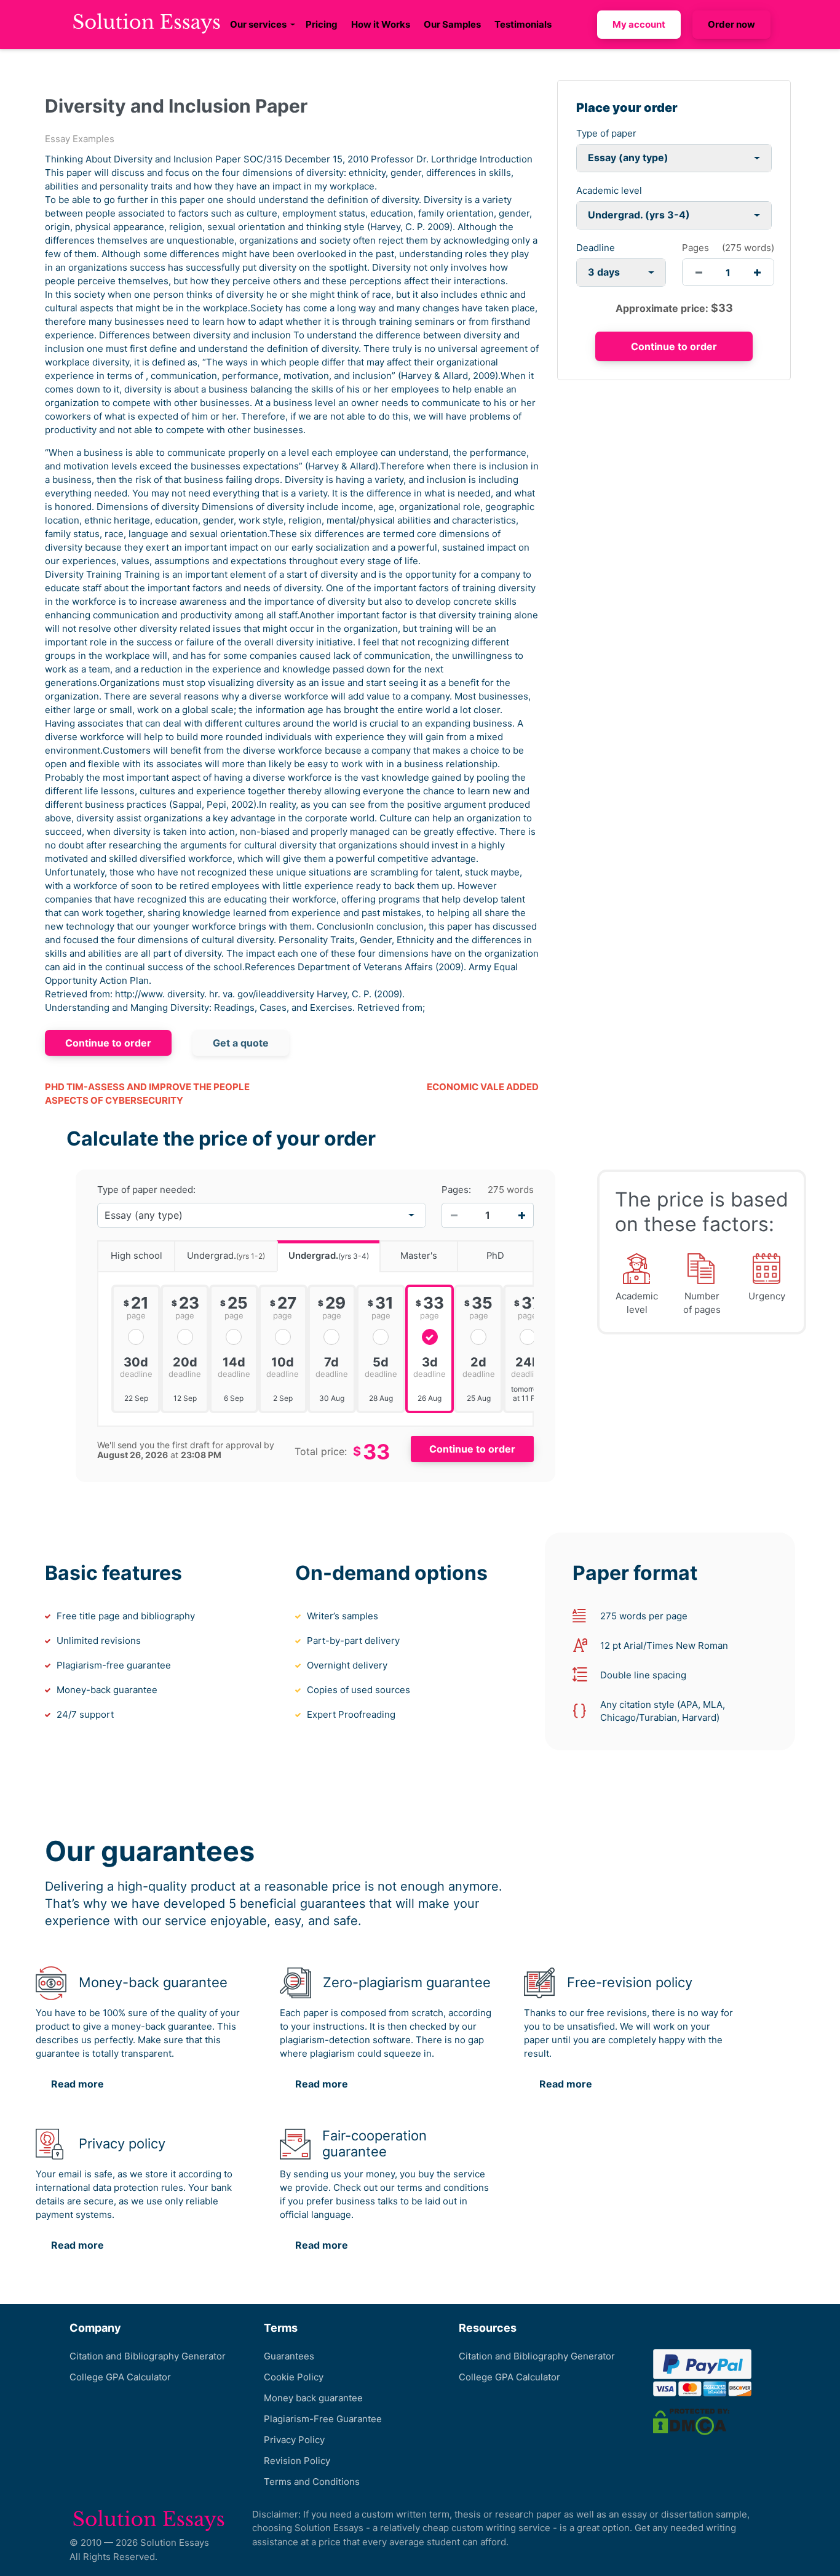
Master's (419, 1256)
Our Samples (452, 24)
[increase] (757, 272)
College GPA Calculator (120, 2377)
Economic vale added (483, 1087)
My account (639, 24)
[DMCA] (691, 2421)
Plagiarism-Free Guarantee (323, 2419)
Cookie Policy (294, 2377)
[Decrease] (454, 1215)
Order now (731, 24)
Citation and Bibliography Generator (148, 2356)
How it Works (381, 24)
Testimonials (523, 24)
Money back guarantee (313, 2398)
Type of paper (606, 133)
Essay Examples (80, 139)
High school (137, 1256)
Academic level (609, 190)
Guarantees (289, 2356)
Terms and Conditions (312, 2482)
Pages (695, 248)
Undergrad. (226, 1256)
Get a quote (241, 1043)
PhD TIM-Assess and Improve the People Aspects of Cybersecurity (147, 1094)
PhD (495, 1256)
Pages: (456, 1190)
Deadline (596, 248)
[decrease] (699, 272)
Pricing (322, 24)
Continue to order (108, 1043)
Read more (77, 2084)
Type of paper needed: (146, 1190)
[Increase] (521, 1215)
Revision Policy (297, 2461)
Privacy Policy (294, 2440)
